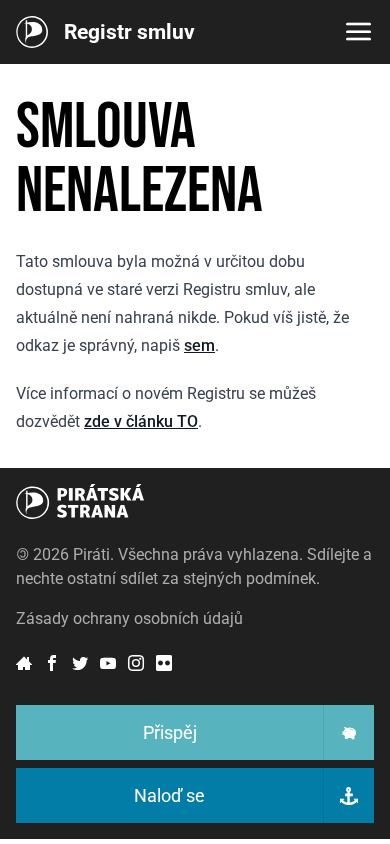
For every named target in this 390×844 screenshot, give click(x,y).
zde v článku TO (141, 421)
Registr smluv (129, 32)
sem (199, 345)
